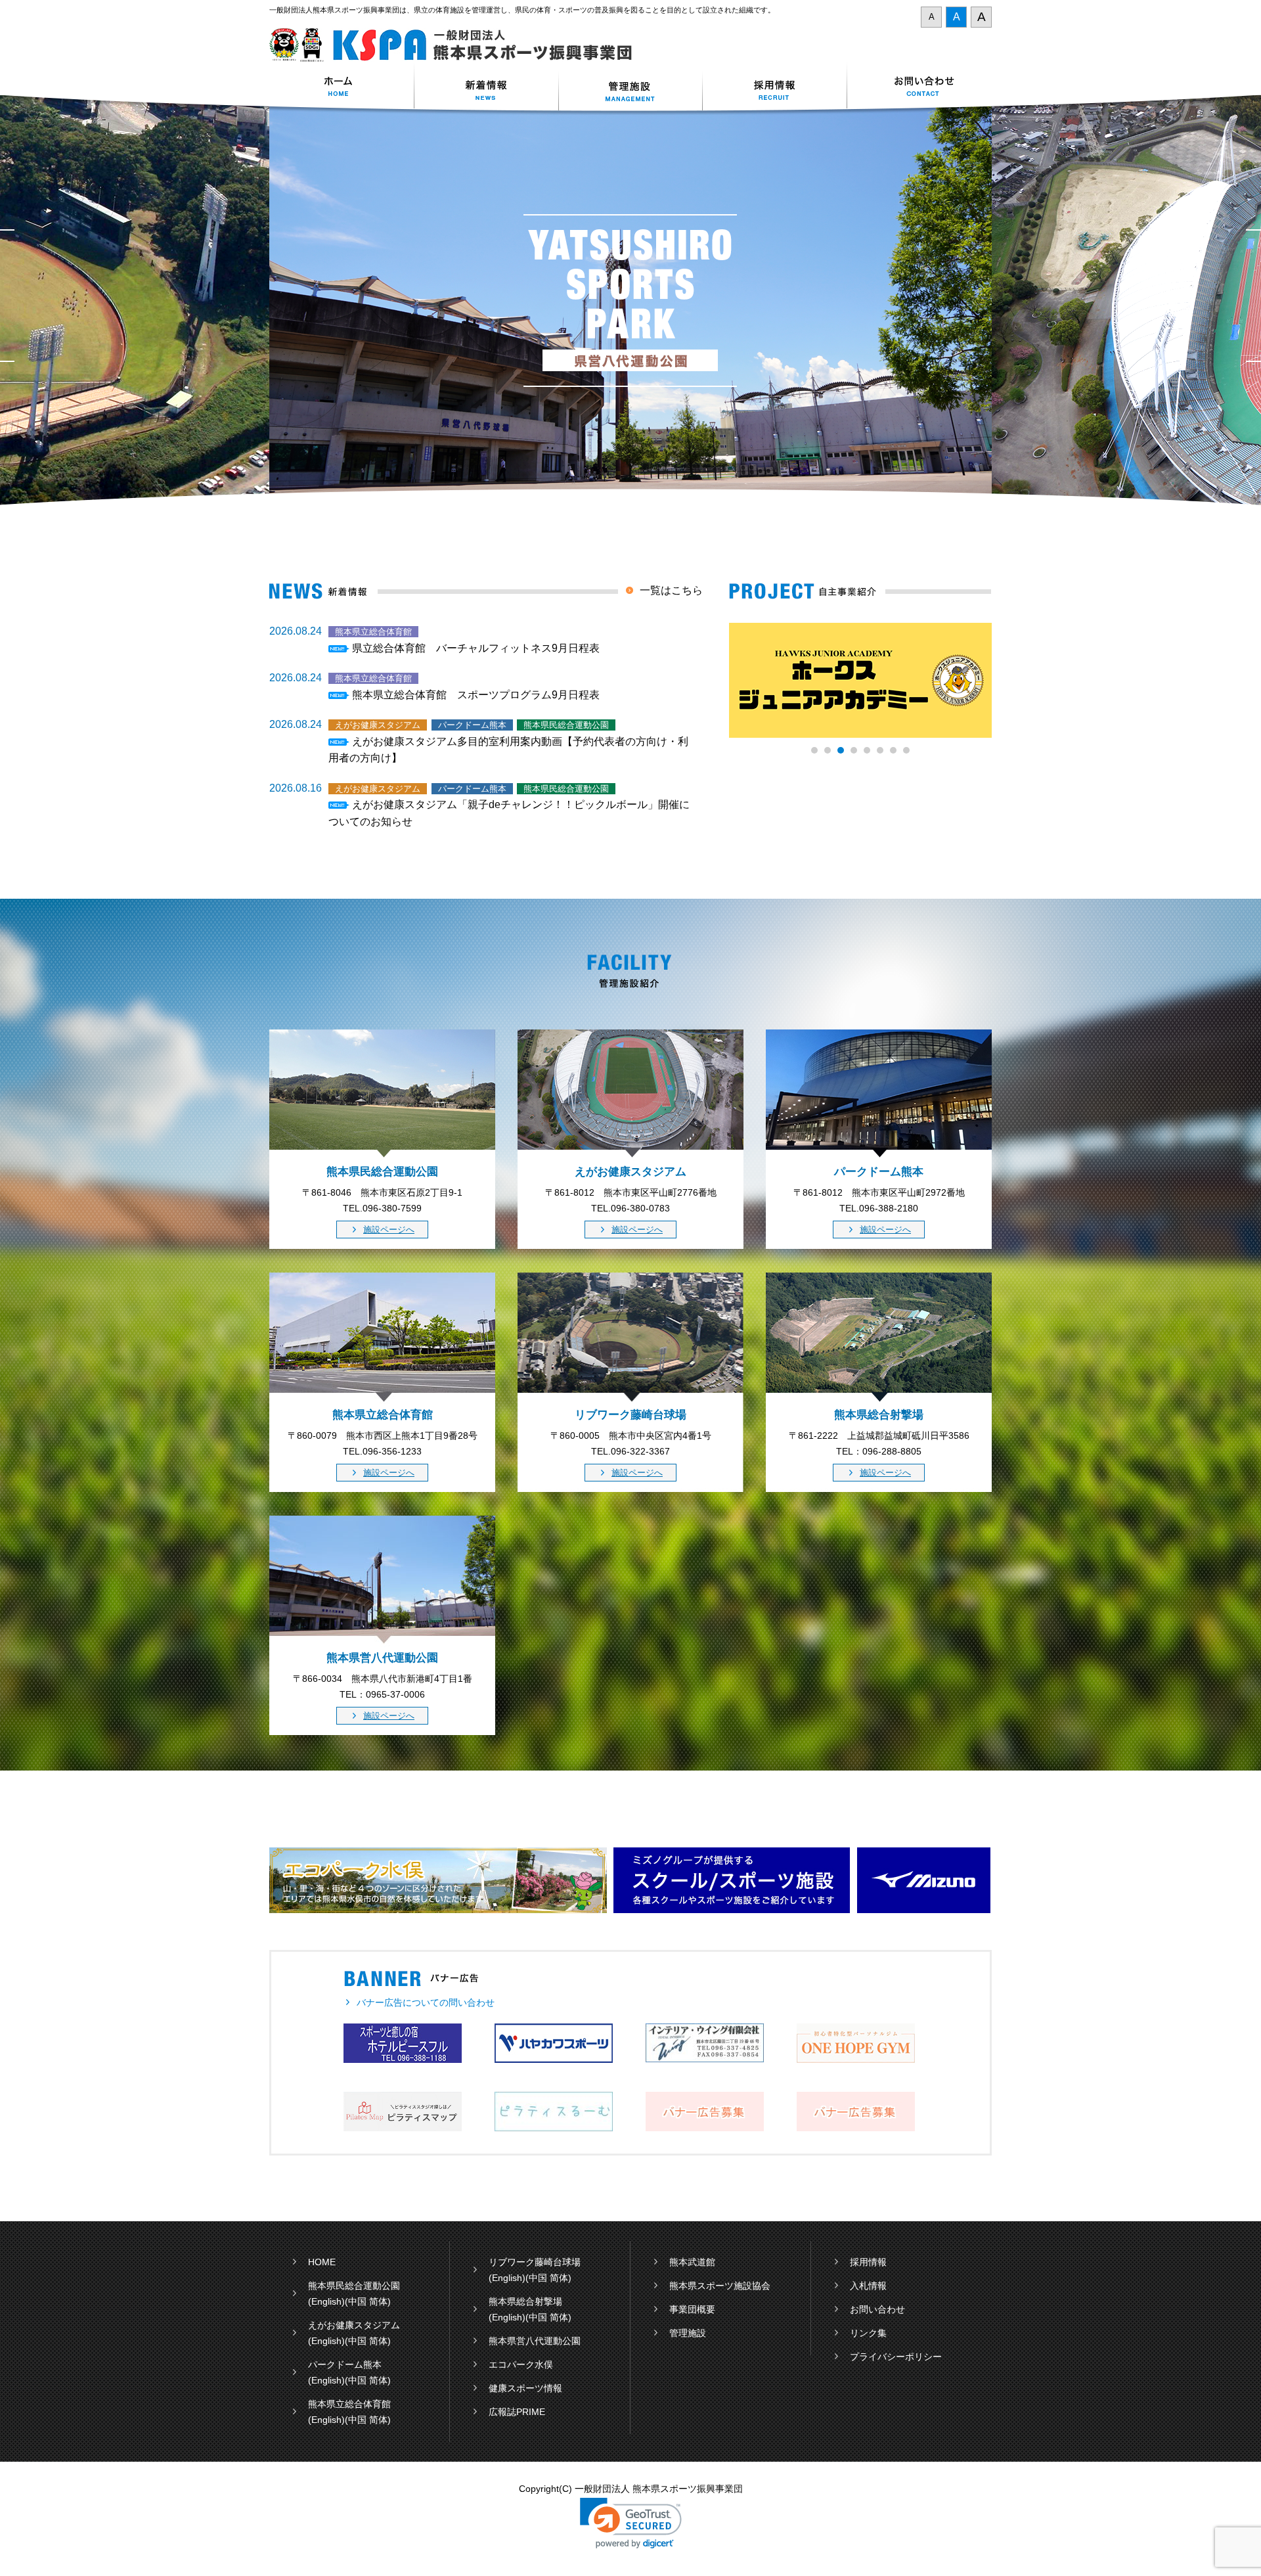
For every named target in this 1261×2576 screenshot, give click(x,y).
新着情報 (486, 88)
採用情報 (775, 88)
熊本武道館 (692, 2262)
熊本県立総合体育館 (349, 2404)
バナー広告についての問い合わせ (426, 2002)
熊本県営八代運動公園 (535, 2341)
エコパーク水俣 (521, 2364)
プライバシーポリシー (896, 2357)
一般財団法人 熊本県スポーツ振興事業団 (458, 45)
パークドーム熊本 (345, 2364)
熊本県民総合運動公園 (354, 2286)
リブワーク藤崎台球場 (535, 2262)
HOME (322, 2262)
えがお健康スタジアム (354, 2325)
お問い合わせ (919, 88)
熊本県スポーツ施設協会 (720, 2286)
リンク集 (868, 2333)
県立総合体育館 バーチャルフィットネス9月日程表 (476, 648)
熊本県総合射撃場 (525, 2301)
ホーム (342, 88)
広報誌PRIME (517, 2412)
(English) (326, 2301)
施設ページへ (389, 1230)
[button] (631, 2523)
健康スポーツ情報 (525, 2388)
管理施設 (688, 2333)
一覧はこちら (671, 590)
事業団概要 (692, 2309)
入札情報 (868, 2286)
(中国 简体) (368, 2301)
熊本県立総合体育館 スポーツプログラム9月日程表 (476, 695)
